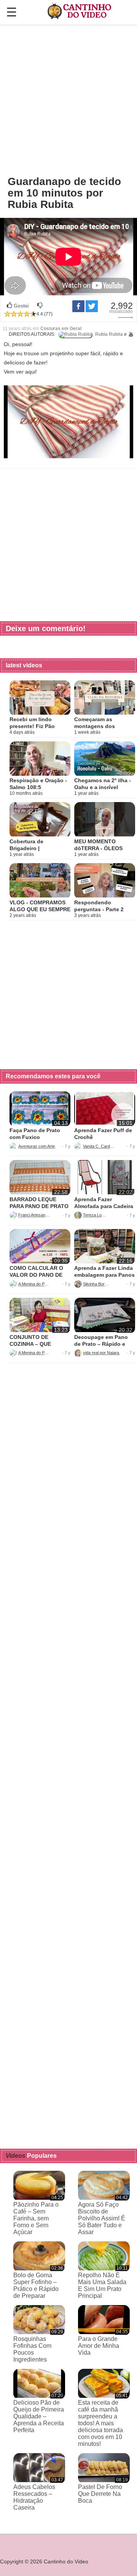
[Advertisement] (68, 100)
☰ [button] (12, 12)
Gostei (21, 306)
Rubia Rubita (108, 334)
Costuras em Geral (61, 329)
